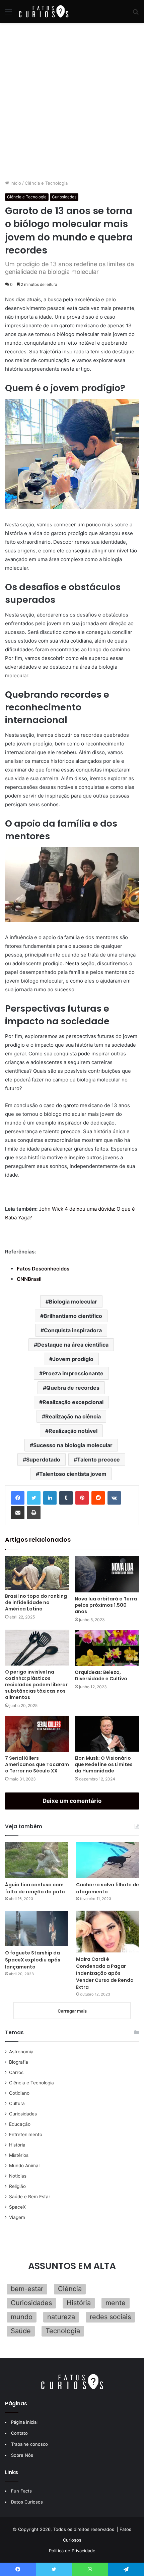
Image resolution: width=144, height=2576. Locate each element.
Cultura (17, 2103)
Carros (16, 2072)
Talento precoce (98, 1459)
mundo (22, 2317)
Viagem (17, 2217)
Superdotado (43, 1459)
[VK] (114, 1498)
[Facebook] (18, 1498)
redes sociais (110, 2317)
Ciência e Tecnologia (46, 183)
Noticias (18, 2176)
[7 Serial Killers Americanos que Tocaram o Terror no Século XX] (37, 1734)
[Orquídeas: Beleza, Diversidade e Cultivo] (107, 1648)
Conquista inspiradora (73, 1330)
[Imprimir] (34, 1513)
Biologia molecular (73, 1302)
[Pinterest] (82, 1498)
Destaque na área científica (73, 1345)
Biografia (19, 2062)
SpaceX (17, 2207)
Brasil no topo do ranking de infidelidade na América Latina (36, 1602)
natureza (61, 2317)
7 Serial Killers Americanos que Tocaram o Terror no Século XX (37, 1764)
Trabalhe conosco (29, 2444)
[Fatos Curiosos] (44, 11)
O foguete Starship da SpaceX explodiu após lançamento (33, 1960)
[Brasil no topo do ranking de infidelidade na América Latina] (37, 1573)
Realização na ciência (73, 1416)
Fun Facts (21, 2491)
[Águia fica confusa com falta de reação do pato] (37, 1860)
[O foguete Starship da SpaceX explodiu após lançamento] (37, 1928)
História (17, 2145)
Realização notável (73, 1431)
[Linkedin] (50, 1498)
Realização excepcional (73, 1402)
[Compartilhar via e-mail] (18, 1513)
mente (116, 2303)
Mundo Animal (24, 2166)
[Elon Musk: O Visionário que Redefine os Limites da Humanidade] (107, 1734)
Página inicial (24, 2422)
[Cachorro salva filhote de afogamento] (107, 1860)
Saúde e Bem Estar (30, 2197)
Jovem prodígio (73, 1359)
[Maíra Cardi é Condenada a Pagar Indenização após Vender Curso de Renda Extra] (107, 1932)
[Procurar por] (136, 14)
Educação (20, 2124)
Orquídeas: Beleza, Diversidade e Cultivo (101, 1675)
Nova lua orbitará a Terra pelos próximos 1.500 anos (106, 1605)
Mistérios (19, 2155)
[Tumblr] (66, 1498)
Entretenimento (26, 2134)
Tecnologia (63, 2331)
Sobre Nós (22, 2455)
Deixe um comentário (72, 1801)
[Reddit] (98, 1498)
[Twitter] (34, 1498)
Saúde (21, 2331)
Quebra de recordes (73, 1388)
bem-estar (27, 2289)
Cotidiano (19, 2093)
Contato (19, 2433)
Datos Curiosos (27, 2502)
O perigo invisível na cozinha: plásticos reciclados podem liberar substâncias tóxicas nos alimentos (36, 1685)
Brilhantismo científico (73, 1316)
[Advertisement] (72, 101)
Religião (17, 2186)
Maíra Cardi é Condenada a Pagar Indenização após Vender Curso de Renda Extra (105, 1973)
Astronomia (21, 2052)
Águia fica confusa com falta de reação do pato (35, 1888)
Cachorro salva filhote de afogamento (107, 1888)
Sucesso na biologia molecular (73, 1445)
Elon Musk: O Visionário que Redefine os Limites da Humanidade (104, 1764)
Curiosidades (64, 197)
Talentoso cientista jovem (73, 1474)
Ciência (70, 2289)
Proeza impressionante (73, 1373)
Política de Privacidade (72, 2551)
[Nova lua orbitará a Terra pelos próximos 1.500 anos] (107, 1574)
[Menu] (8, 14)
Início (15, 183)
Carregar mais (72, 2011)
